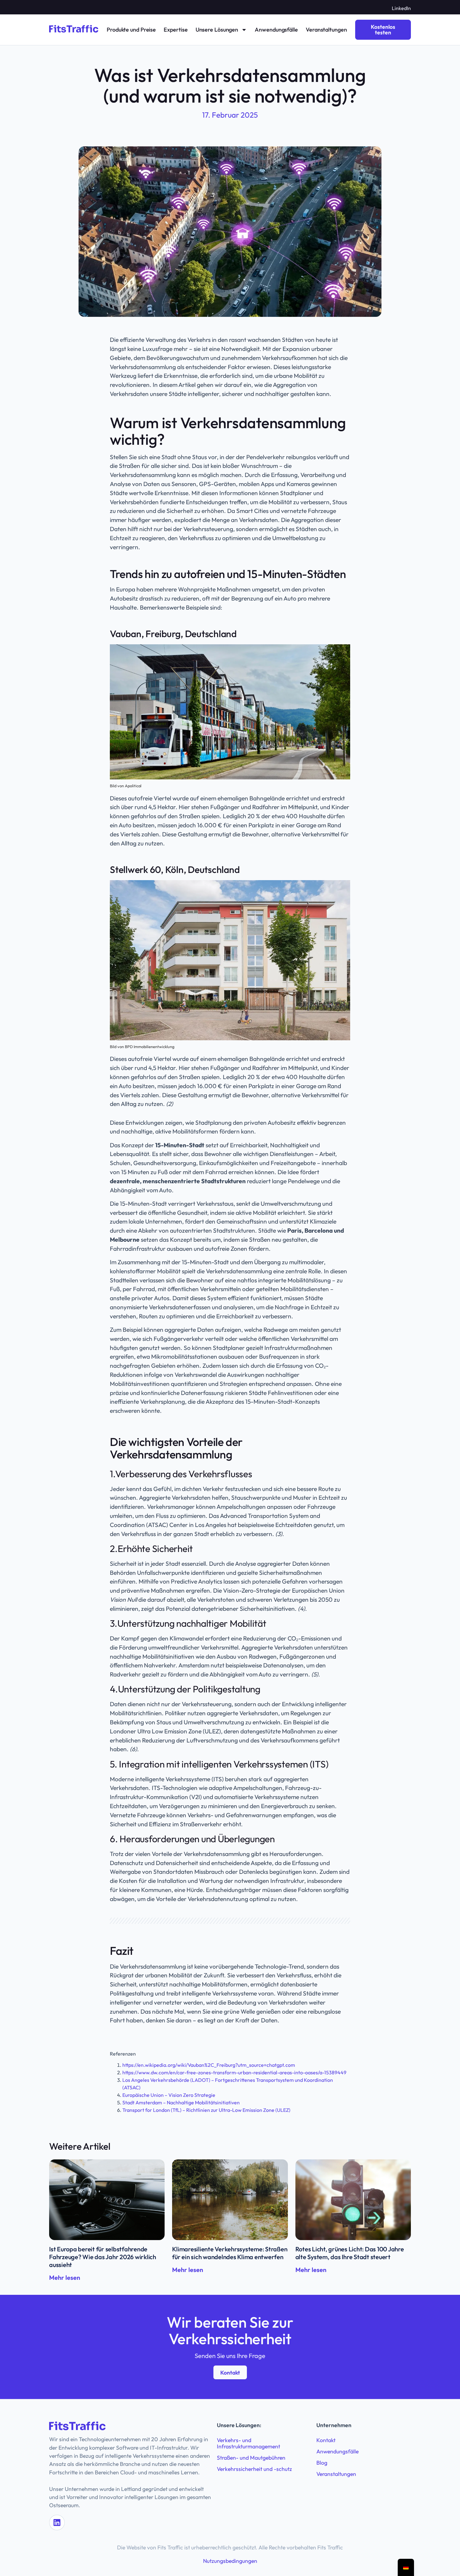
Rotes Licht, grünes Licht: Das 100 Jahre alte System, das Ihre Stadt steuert (350, 2253)
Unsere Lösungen (217, 30)
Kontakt (326, 2440)
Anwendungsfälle (276, 30)
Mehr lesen (65, 2277)
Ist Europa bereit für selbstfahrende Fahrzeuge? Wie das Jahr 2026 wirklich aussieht (103, 2257)
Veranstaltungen (326, 30)
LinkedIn (401, 8)
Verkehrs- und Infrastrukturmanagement (248, 2443)
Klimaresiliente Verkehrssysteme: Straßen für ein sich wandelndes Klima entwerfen (230, 2253)
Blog (322, 2463)
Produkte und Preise (131, 30)
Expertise (176, 30)
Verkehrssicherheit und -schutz (254, 2469)
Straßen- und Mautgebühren (251, 2458)
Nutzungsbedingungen (230, 2561)
